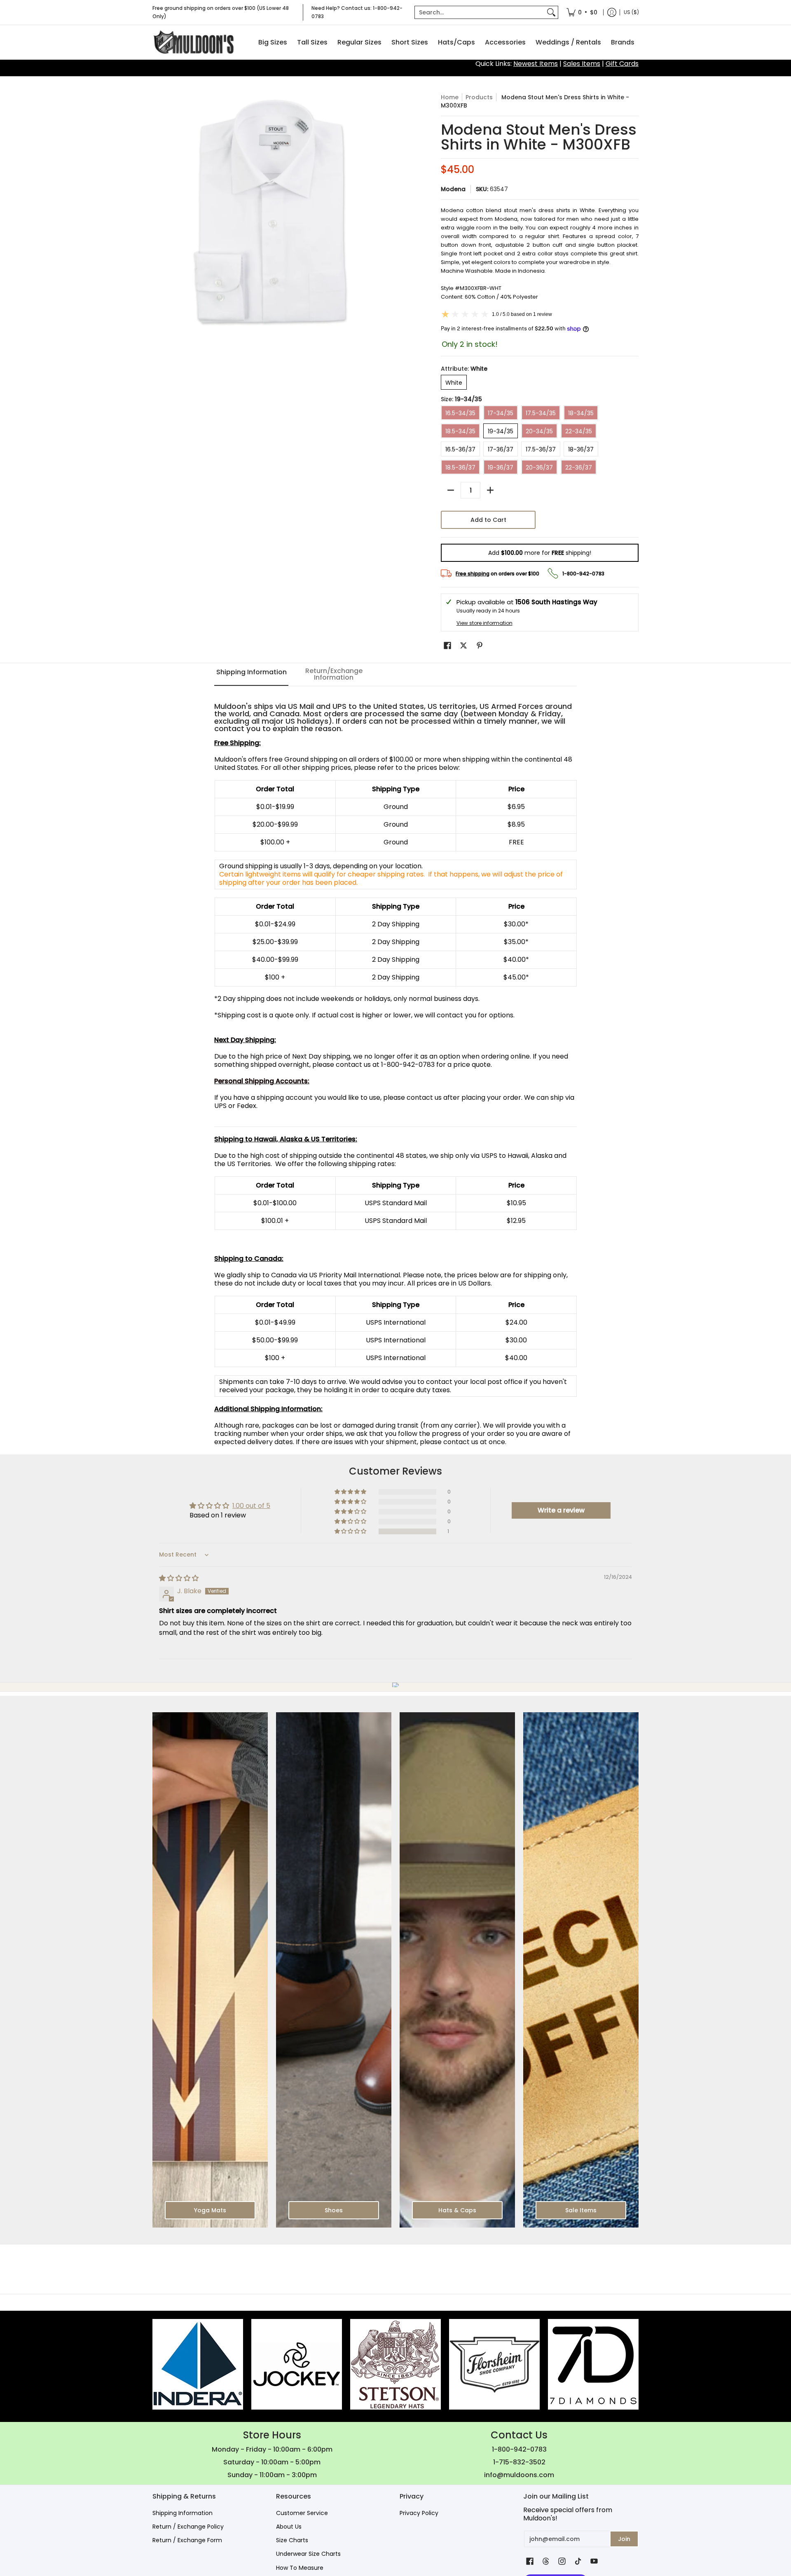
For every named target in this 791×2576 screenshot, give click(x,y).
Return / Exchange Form (187, 2540)
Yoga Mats (210, 2210)
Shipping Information (183, 2513)
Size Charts (292, 2540)
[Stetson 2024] (395, 2364)
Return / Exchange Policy (188, 2527)
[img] (179, 1578)
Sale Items (581, 2210)
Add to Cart (488, 520)
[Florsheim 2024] (494, 2364)
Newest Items (536, 64)
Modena (453, 189)
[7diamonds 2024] (593, 2364)
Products (479, 97)
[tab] (251, 675)
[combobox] (480, 12)
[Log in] (612, 12)
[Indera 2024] (198, 2364)
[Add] (490, 490)
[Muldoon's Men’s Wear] (194, 42)
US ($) (631, 12)
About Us (289, 2527)
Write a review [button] (561, 1510)
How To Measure (300, 2568)
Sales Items (582, 64)
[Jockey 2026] (297, 2364)
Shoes (334, 2210)
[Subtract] (451, 490)
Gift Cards (622, 64)
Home (450, 97)
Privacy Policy (419, 2513)
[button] (447, 646)
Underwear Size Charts (308, 2554)
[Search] (551, 12)
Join (624, 2539)
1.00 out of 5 (251, 1506)
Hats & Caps (457, 2210)
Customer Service (302, 2513)
